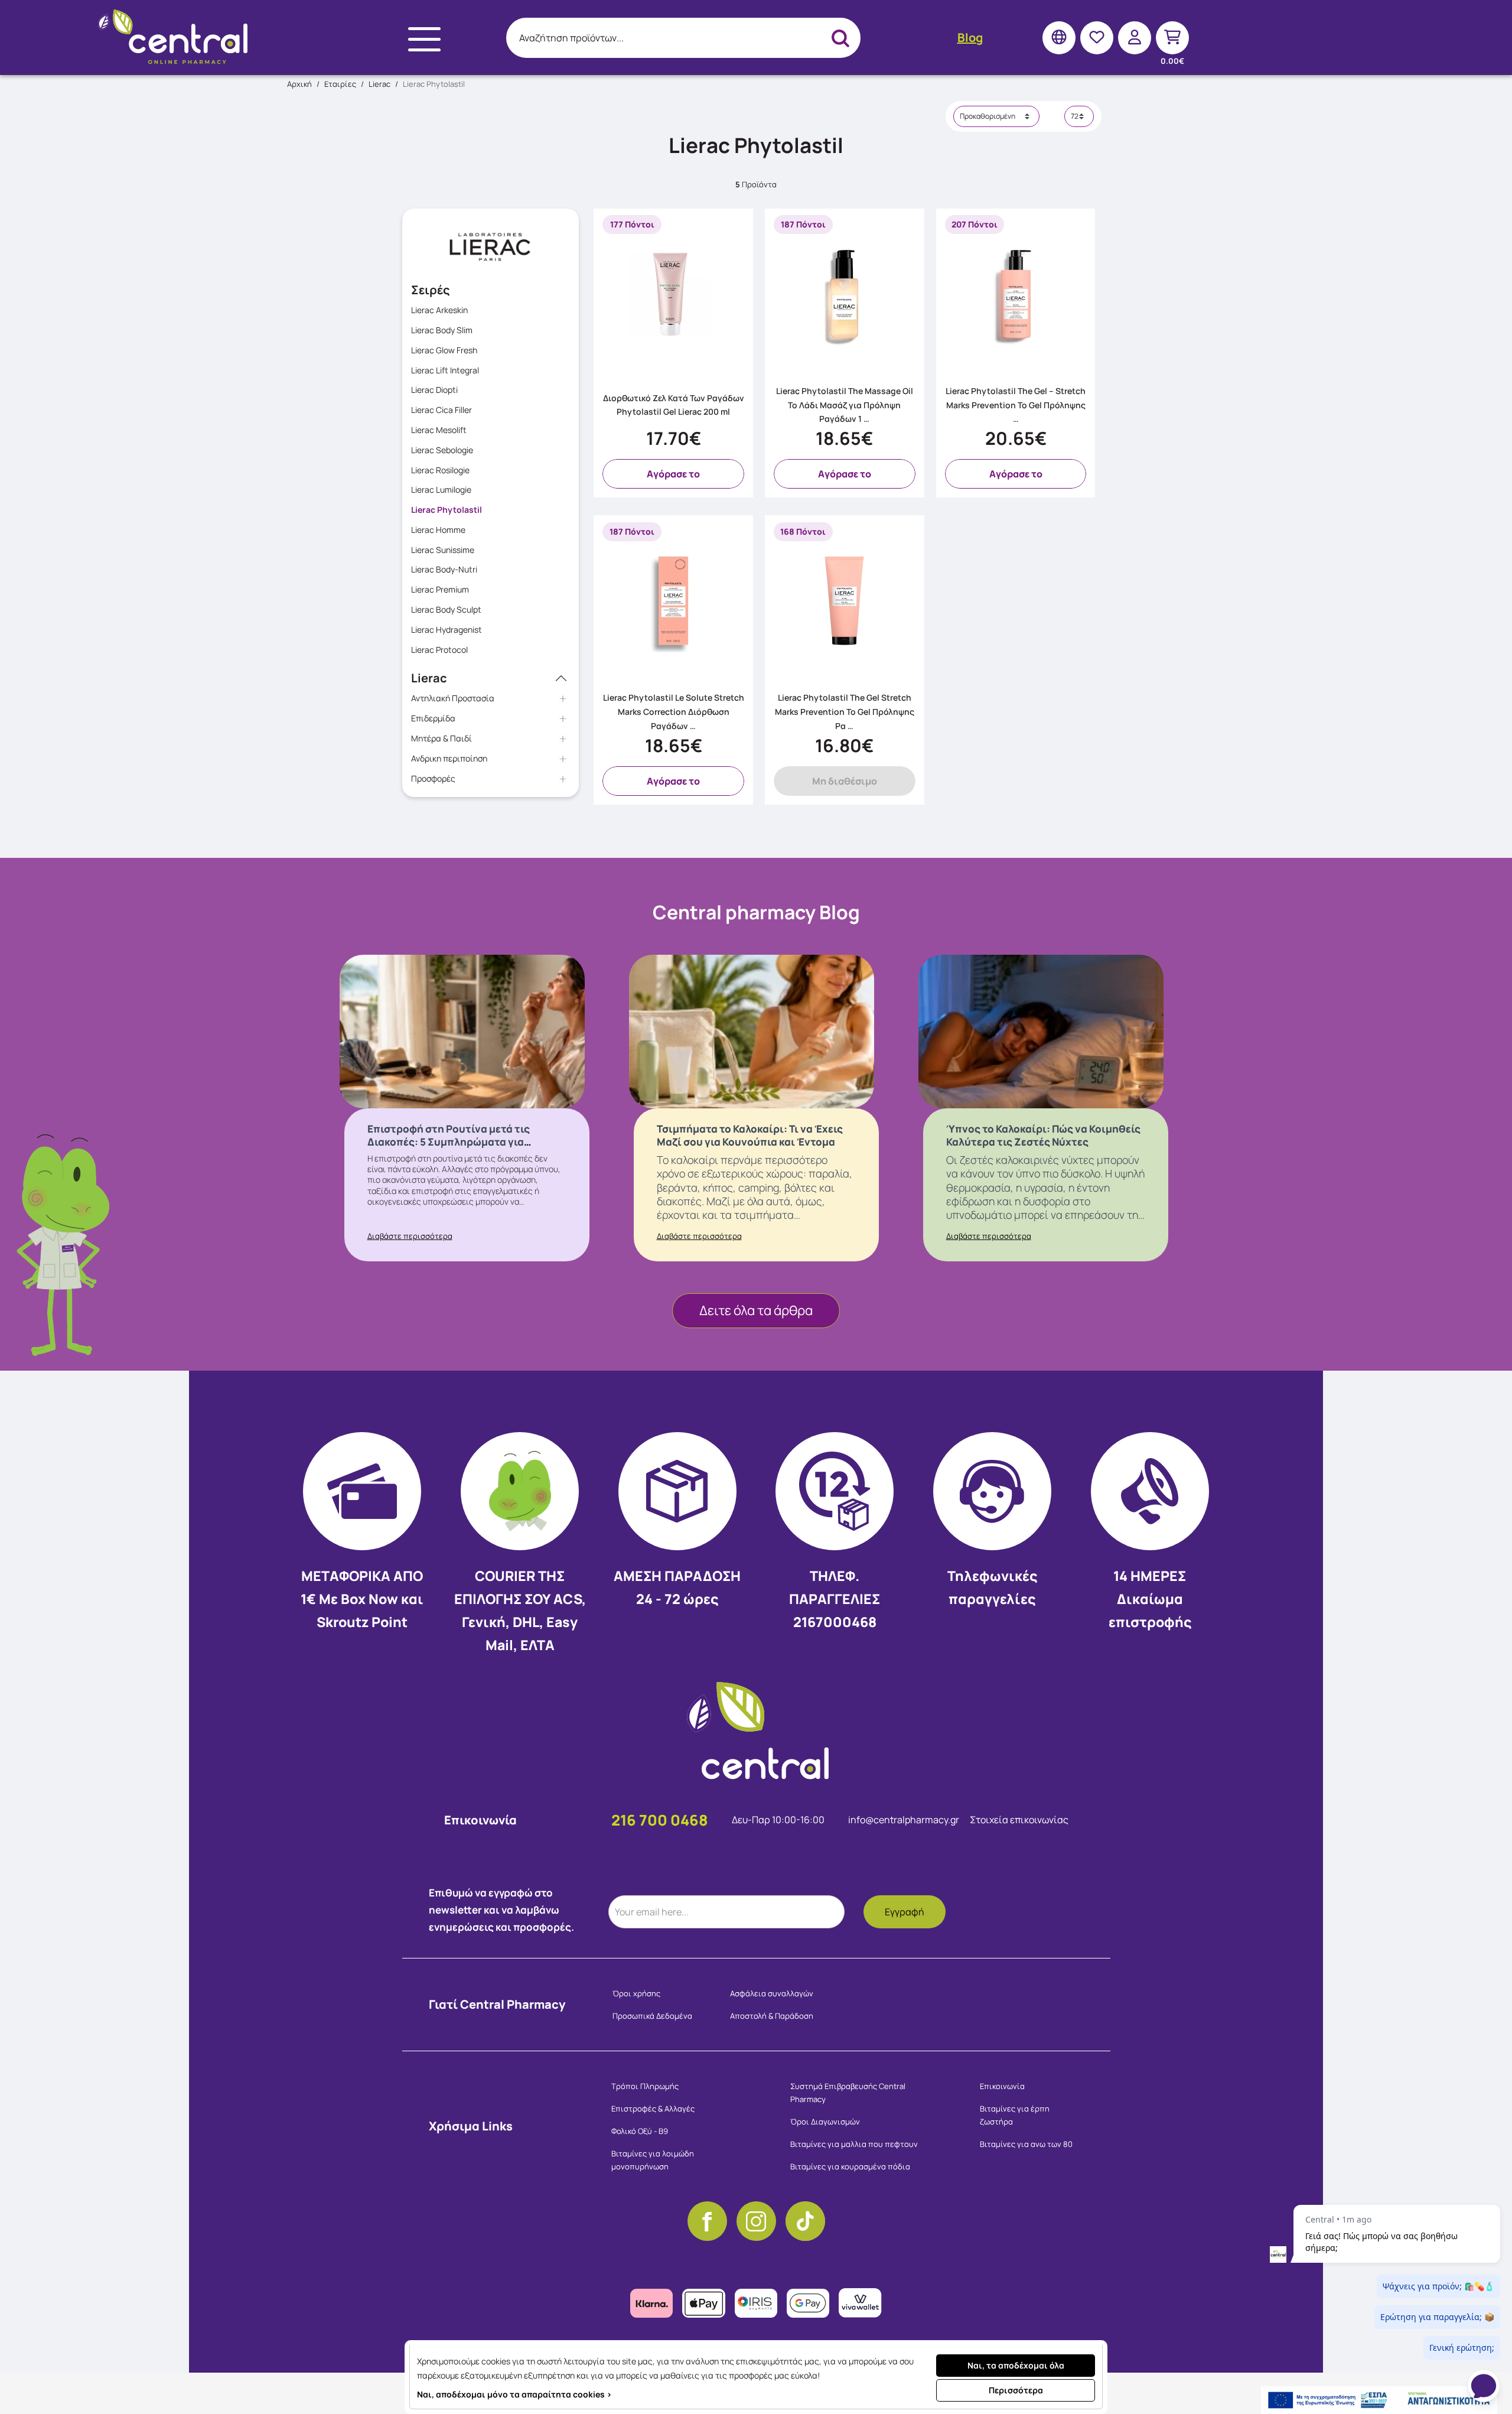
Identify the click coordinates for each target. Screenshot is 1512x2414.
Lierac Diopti (434, 390)
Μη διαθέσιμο (845, 781)
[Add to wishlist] (740, 366)
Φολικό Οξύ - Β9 (640, 2131)
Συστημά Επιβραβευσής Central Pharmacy (848, 2093)
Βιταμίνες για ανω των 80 (1026, 2144)
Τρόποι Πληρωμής (645, 2086)
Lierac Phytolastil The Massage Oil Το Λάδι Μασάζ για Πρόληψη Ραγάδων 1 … (845, 405)
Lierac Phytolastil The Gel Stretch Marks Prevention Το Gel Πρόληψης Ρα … (845, 712)
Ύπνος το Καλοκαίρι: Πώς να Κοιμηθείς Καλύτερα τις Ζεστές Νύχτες (1043, 1135)
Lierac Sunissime (443, 550)
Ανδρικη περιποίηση (449, 758)
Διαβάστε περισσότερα (410, 1236)
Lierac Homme (438, 530)
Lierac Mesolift (439, 430)
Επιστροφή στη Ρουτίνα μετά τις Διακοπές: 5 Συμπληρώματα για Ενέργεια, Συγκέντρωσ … (449, 1142)
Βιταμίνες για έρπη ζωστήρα (1015, 2115)
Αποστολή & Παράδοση (772, 2016)
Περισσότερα (1016, 2390)
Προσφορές (433, 778)
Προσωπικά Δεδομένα (652, 2016)
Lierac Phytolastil (447, 510)
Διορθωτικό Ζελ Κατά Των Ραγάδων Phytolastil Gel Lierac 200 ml (674, 405)
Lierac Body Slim (442, 330)
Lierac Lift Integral (445, 370)
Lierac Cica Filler (441, 410)
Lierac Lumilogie (441, 489)
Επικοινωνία (1002, 2086)
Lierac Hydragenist (447, 629)
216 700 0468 (660, 1820)
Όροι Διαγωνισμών (825, 2122)
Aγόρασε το (673, 474)
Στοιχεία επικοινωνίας (1019, 1820)
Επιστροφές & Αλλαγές (653, 2109)
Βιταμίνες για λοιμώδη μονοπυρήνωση (653, 2160)
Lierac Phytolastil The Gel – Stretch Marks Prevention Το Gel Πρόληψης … (1016, 405)
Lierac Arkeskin (439, 310)
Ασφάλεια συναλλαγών (772, 1993)
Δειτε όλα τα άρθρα (756, 1310)
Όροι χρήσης (636, 1993)
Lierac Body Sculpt (446, 609)
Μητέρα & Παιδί (441, 738)
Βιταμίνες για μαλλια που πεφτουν (854, 2144)
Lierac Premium (440, 589)
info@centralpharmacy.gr (905, 1820)
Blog (970, 38)
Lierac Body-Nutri (444, 569)
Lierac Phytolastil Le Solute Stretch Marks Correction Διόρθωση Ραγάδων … (674, 712)
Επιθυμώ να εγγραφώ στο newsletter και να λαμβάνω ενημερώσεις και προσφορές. (501, 1910)
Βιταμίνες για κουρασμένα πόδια (850, 2166)
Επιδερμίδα (433, 718)
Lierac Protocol (439, 650)
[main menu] (424, 39)
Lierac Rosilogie (440, 470)
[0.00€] (1172, 38)
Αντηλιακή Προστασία (453, 698)
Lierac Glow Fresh (444, 350)
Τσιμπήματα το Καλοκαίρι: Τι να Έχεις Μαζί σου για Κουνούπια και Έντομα (750, 1135)
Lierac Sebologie (442, 450)
